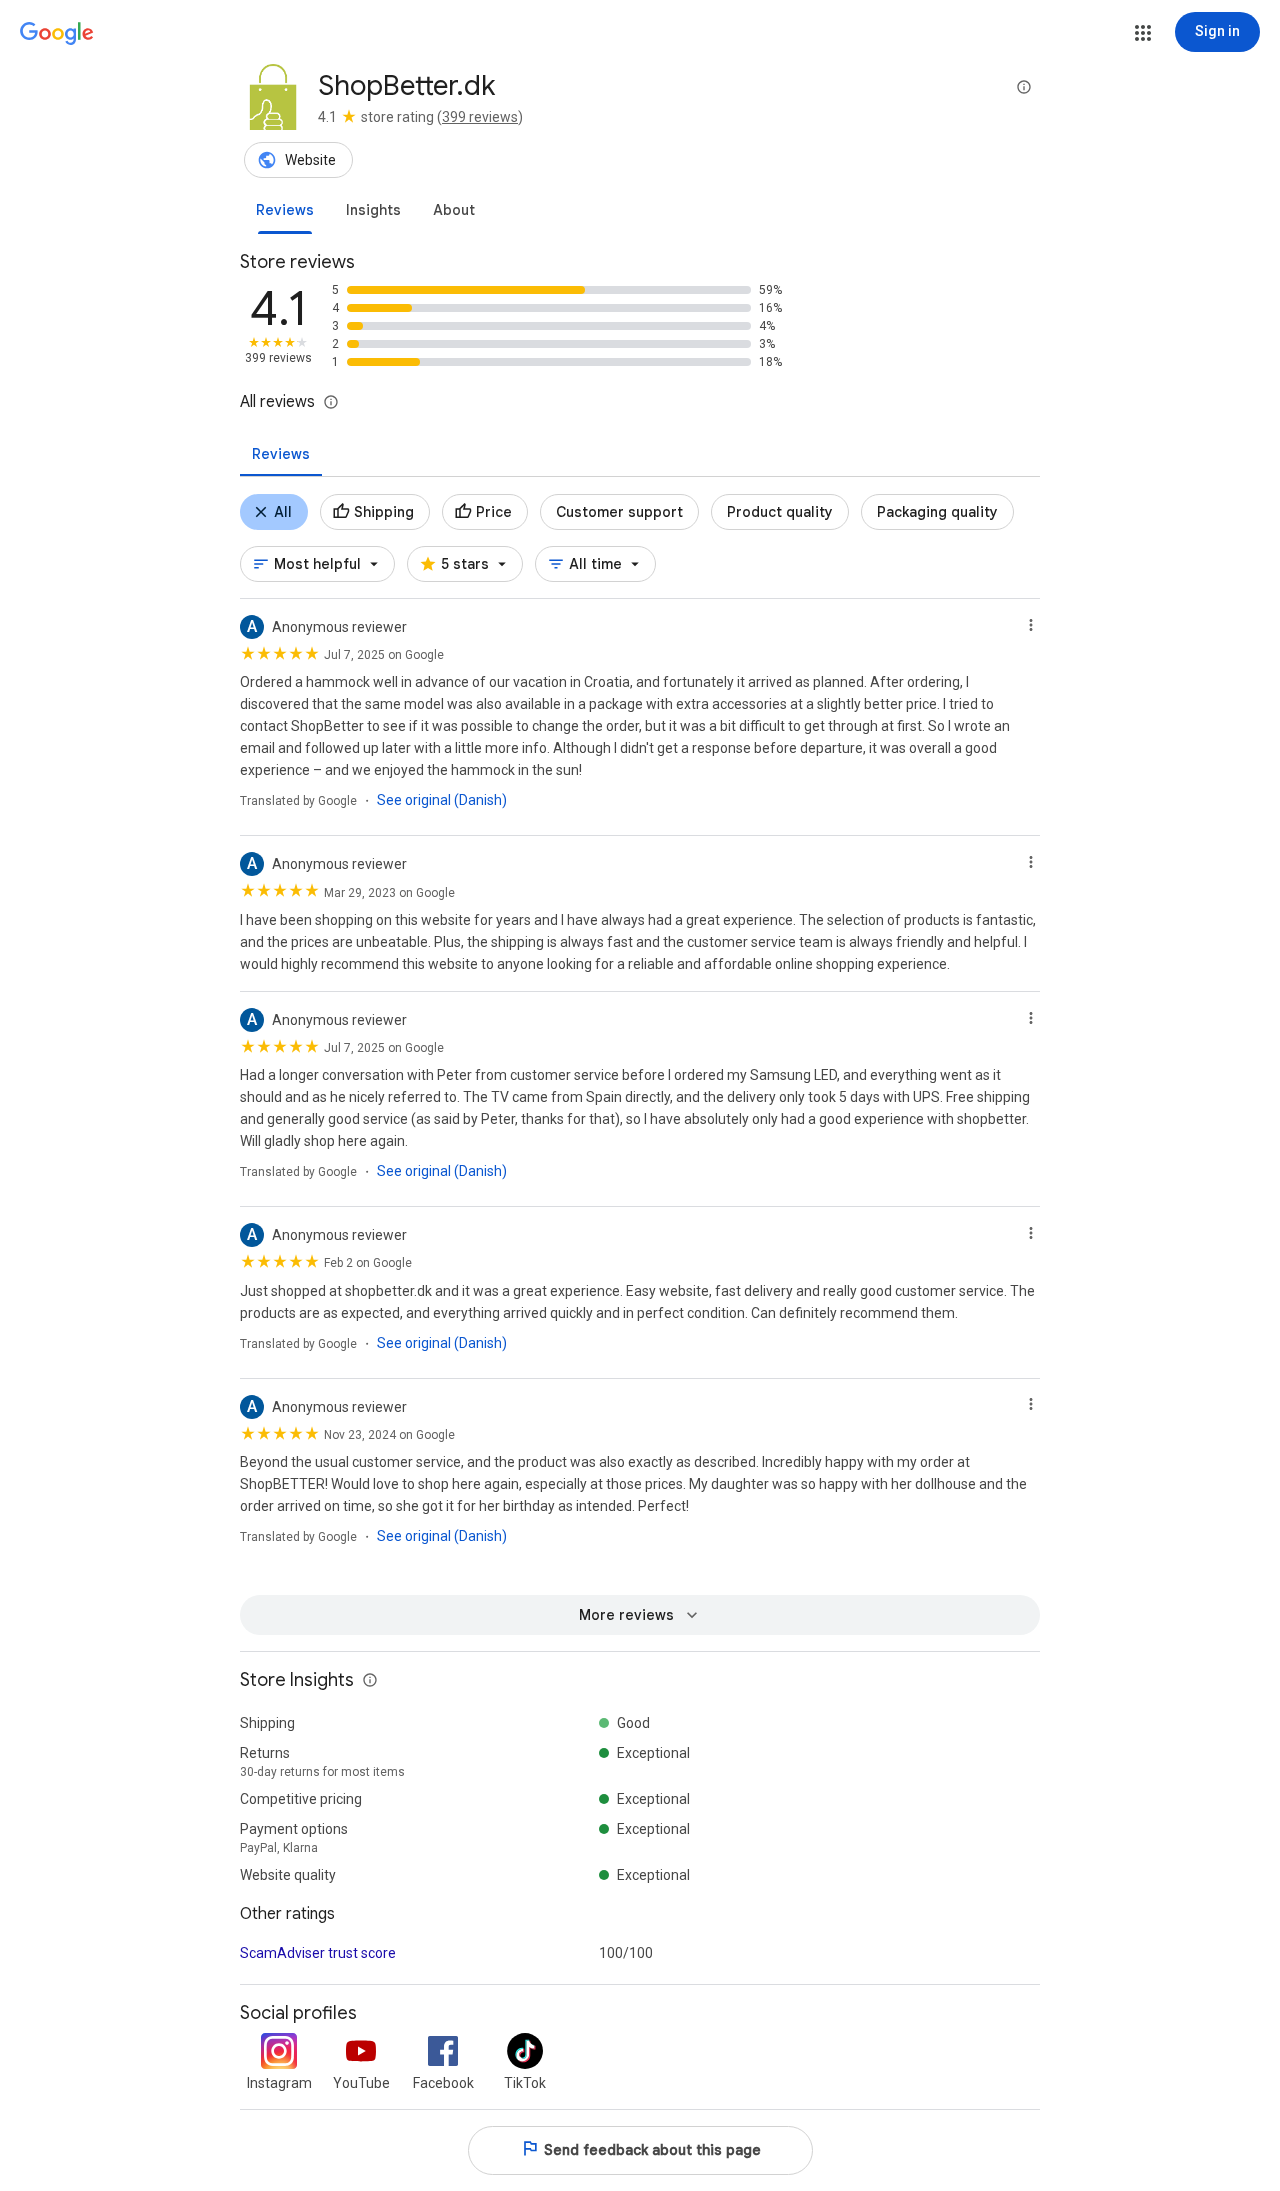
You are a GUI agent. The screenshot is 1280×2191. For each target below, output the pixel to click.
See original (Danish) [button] (442, 800)
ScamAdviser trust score (318, 1953)
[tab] (285, 210)
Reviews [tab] (281, 454)
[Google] (57, 34)
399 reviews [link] (480, 117)
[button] (1143, 33)
